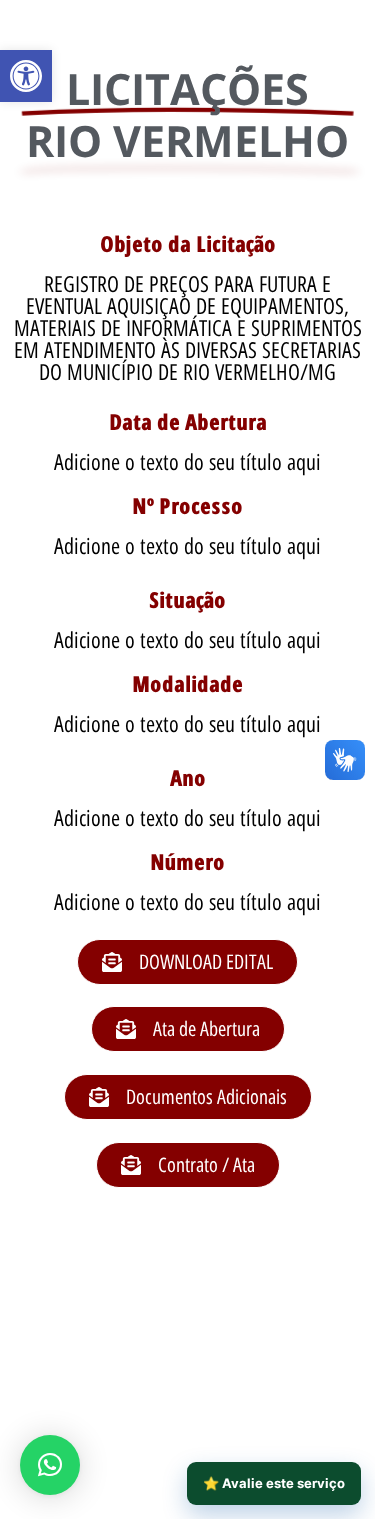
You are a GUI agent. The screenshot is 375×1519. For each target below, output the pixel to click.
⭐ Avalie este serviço (274, 1483)
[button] (26, 76)
